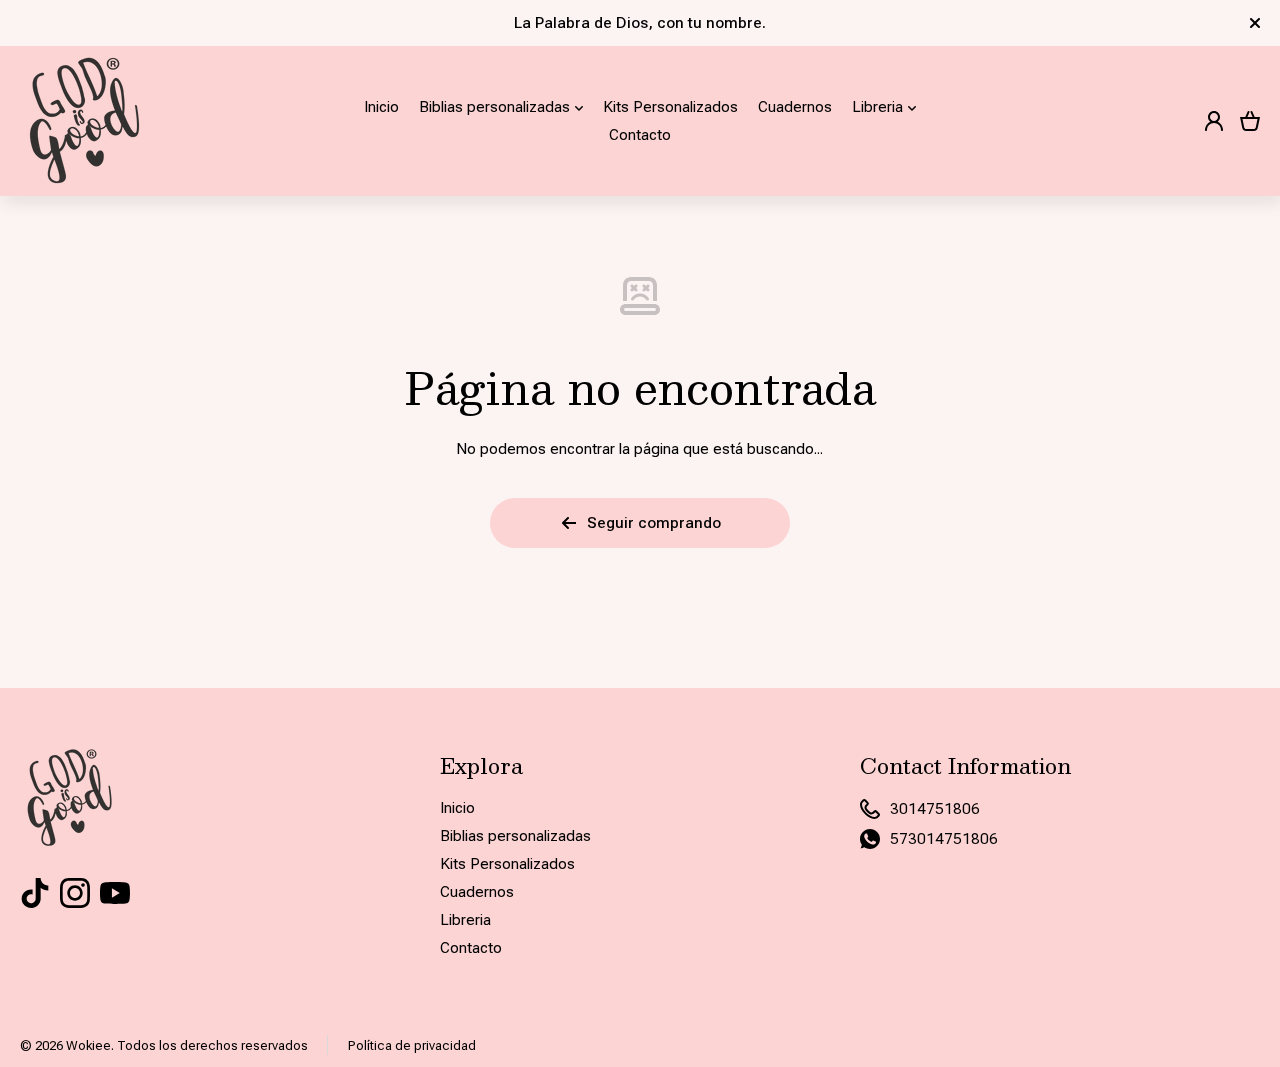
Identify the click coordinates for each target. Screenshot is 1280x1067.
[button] (1250, 121)
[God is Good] (85, 121)
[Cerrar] (1255, 23)
